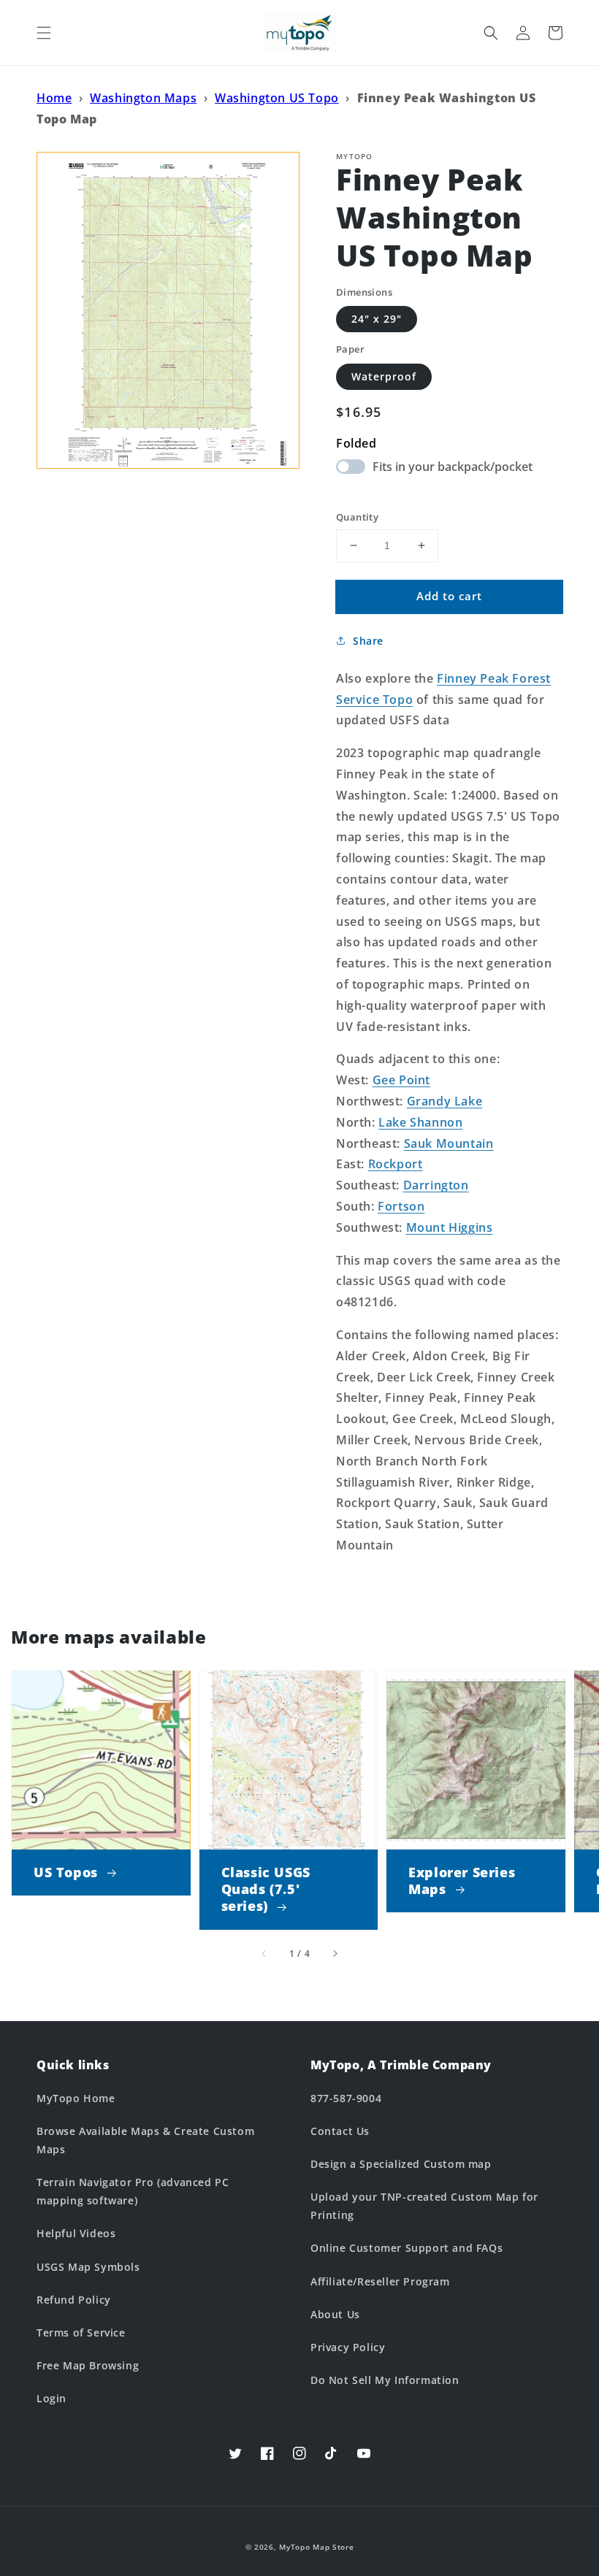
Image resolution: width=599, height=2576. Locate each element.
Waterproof (384, 376)
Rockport (396, 1164)
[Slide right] (335, 1954)
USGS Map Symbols (88, 2267)
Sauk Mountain (449, 1143)
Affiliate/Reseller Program (380, 2281)
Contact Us (340, 2131)
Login (51, 2398)
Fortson (401, 1206)
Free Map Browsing (88, 2365)
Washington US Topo (277, 98)
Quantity (357, 517)
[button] (44, 33)
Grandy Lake (445, 1101)
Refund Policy (74, 2300)
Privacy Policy (348, 2347)
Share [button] (368, 641)
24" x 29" (377, 319)
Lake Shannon (420, 1122)
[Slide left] (264, 1954)
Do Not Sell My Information (385, 2380)
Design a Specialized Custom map (401, 2164)
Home (54, 98)
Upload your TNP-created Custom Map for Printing (424, 2206)
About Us (335, 2314)
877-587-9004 (346, 2098)
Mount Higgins (450, 1227)
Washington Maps (143, 98)
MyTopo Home (76, 2098)
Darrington (436, 1185)
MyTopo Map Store (316, 2547)
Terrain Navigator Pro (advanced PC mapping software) (133, 2191)
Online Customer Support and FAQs (407, 2248)
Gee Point (401, 1080)
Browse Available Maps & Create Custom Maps (145, 2140)
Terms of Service (81, 2332)
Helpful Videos (76, 2233)
